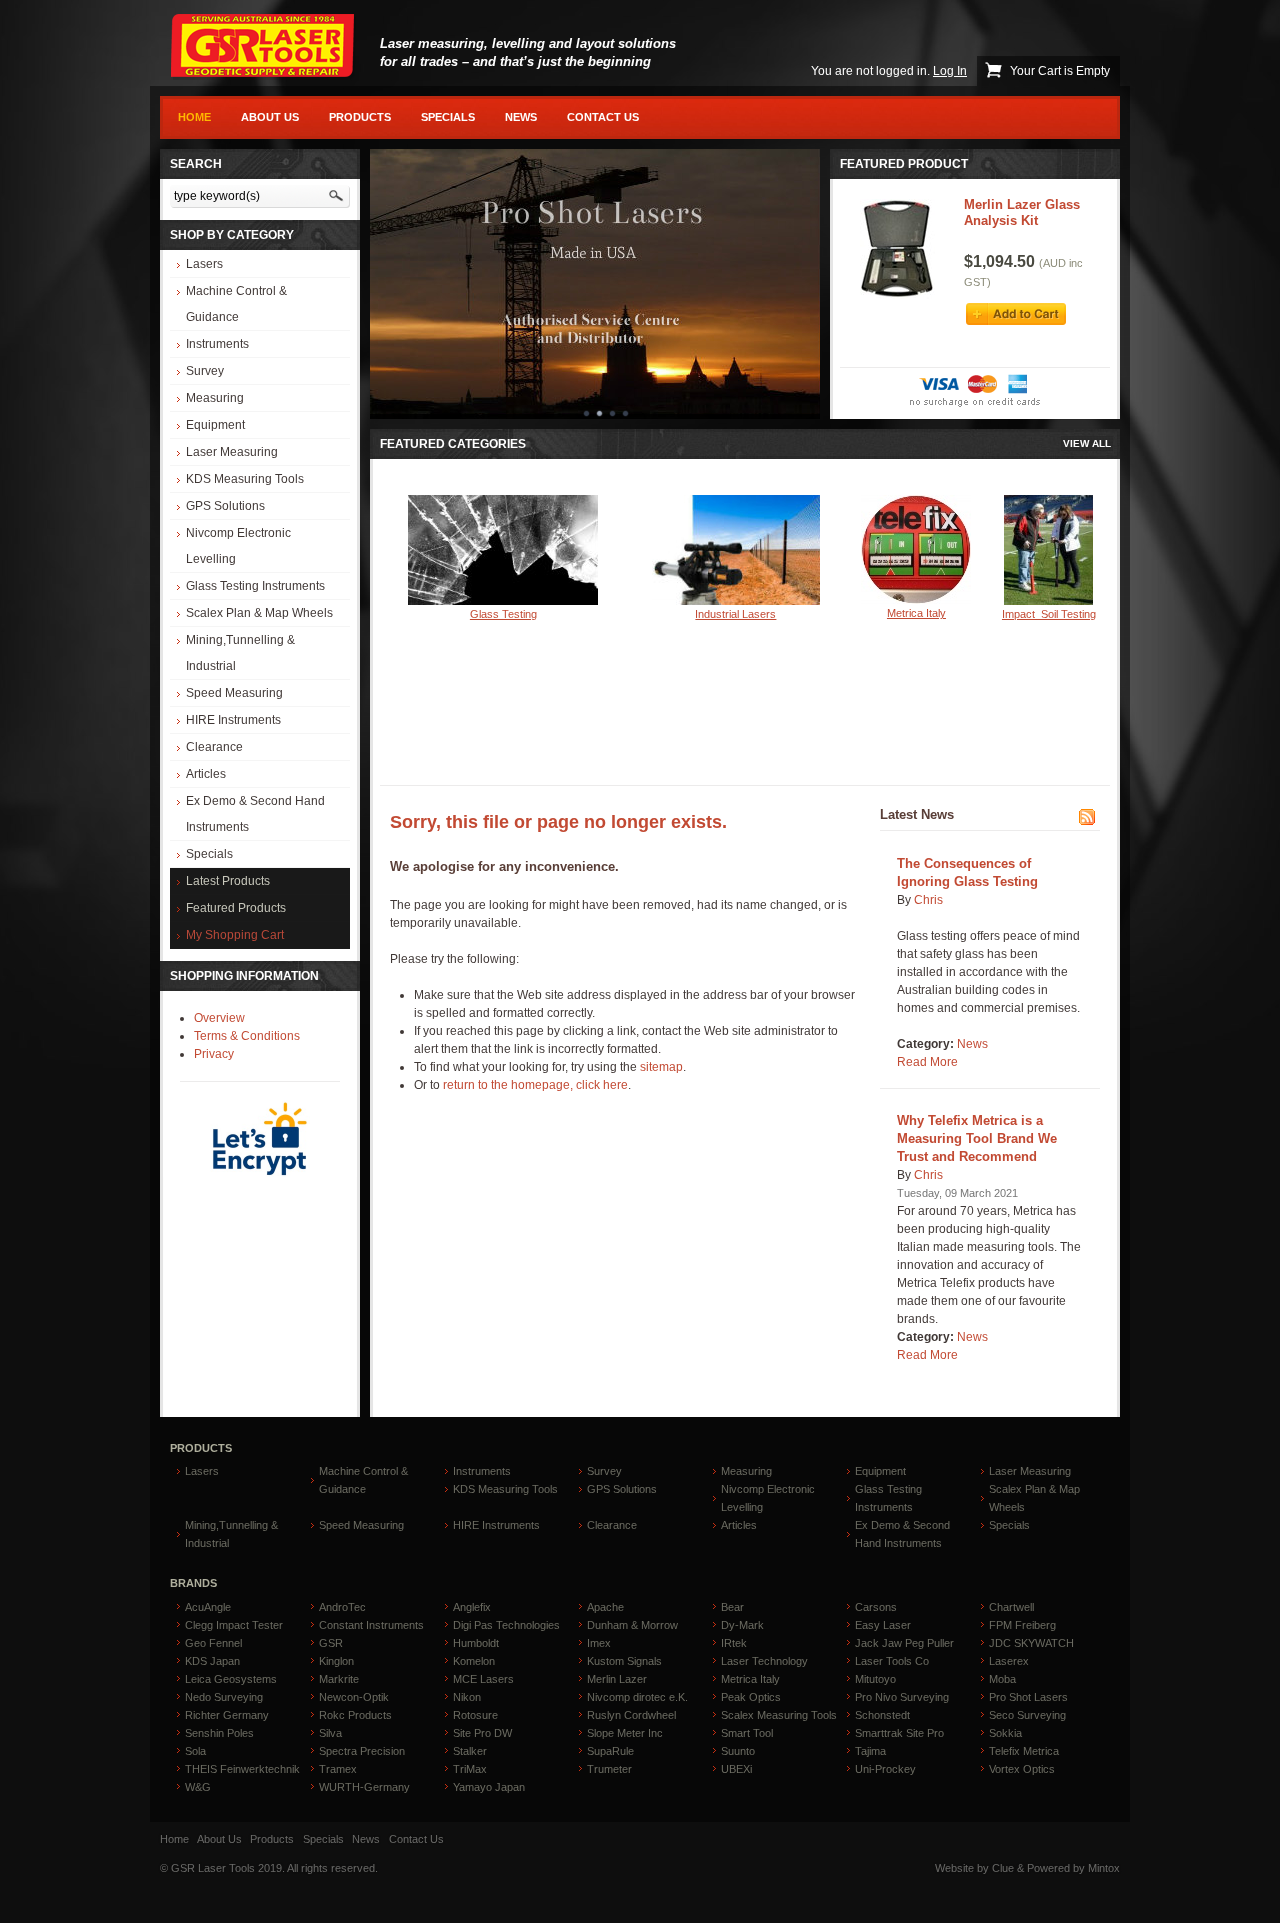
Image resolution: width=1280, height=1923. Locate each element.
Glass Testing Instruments (255, 586)
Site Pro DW (482, 1733)
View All (1087, 443)
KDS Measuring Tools (245, 479)
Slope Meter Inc (625, 1733)
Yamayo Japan (489, 1787)
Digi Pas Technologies (506, 1625)
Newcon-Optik (354, 1697)
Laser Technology (764, 1661)
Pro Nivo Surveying (902, 1697)
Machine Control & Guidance (236, 304)
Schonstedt (882, 1715)
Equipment (215, 425)
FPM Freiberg (1022, 1625)
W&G (198, 1787)
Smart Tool (747, 1733)
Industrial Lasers (735, 614)
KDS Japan (212, 1661)
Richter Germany (227, 1715)
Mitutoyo (875, 1679)
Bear (732, 1607)
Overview (219, 1018)
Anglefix (472, 1607)
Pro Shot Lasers (1028, 1697)
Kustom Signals (624, 1661)
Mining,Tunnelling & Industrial (240, 653)
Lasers (204, 264)
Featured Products (236, 908)
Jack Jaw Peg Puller (904, 1643)
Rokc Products (355, 1715)
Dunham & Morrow (632, 1625)
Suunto (738, 1751)
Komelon (474, 1661)
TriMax (470, 1769)
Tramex (338, 1769)
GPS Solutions (225, 506)
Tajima (870, 1751)
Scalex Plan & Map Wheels (259, 613)
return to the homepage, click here (535, 1085)
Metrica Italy (916, 613)
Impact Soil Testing (1049, 614)
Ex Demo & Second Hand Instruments (255, 814)
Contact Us (603, 117)
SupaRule (610, 1751)
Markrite (339, 1679)
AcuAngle (208, 1607)
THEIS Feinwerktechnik (242, 1769)
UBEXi (736, 1769)
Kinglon (336, 1661)
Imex (599, 1643)
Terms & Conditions (247, 1036)
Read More (927, 1062)
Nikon (467, 1697)
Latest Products (228, 881)
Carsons (876, 1607)
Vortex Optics (1022, 1769)
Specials (448, 117)
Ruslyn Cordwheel (631, 1715)
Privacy (214, 1054)
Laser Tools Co (892, 1661)
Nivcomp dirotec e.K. (637, 1697)
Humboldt (476, 1643)
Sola (195, 1751)
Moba (1002, 1679)
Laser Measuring (232, 452)
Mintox (1104, 1868)
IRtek (734, 1643)
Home (194, 117)
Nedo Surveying (224, 1697)
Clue (1003, 1868)
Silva (330, 1733)
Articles (206, 774)
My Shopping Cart (235, 935)
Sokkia (1005, 1733)
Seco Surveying (1027, 1715)
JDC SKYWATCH (1031, 1643)
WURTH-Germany (364, 1787)
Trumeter (609, 1769)
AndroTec (342, 1607)
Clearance (214, 747)
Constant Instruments (371, 1625)
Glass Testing (503, 614)
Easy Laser (883, 1625)
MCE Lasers (483, 1679)
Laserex (1009, 1661)
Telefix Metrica (1024, 1751)
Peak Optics (751, 1697)
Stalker (470, 1751)
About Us (270, 117)
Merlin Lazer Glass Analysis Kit (1022, 212)
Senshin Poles (219, 1733)
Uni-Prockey (885, 1769)
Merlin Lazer (617, 1679)
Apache (605, 1607)
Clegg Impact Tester (234, 1625)
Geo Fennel (213, 1643)
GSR (331, 1643)
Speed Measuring (234, 693)
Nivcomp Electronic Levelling (238, 546)
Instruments (217, 344)
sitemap (661, 1067)
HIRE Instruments (233, 720)
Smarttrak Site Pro (899, 1733)
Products (360, 117)
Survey (205, 371)
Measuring (215, 398)
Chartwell (1011, 1607)
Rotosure (475, 1715)
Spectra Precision (362, 1751)
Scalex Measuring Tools (779, 1715)
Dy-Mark (742, 1625)
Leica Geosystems (231, 1679)
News (521, 117)
